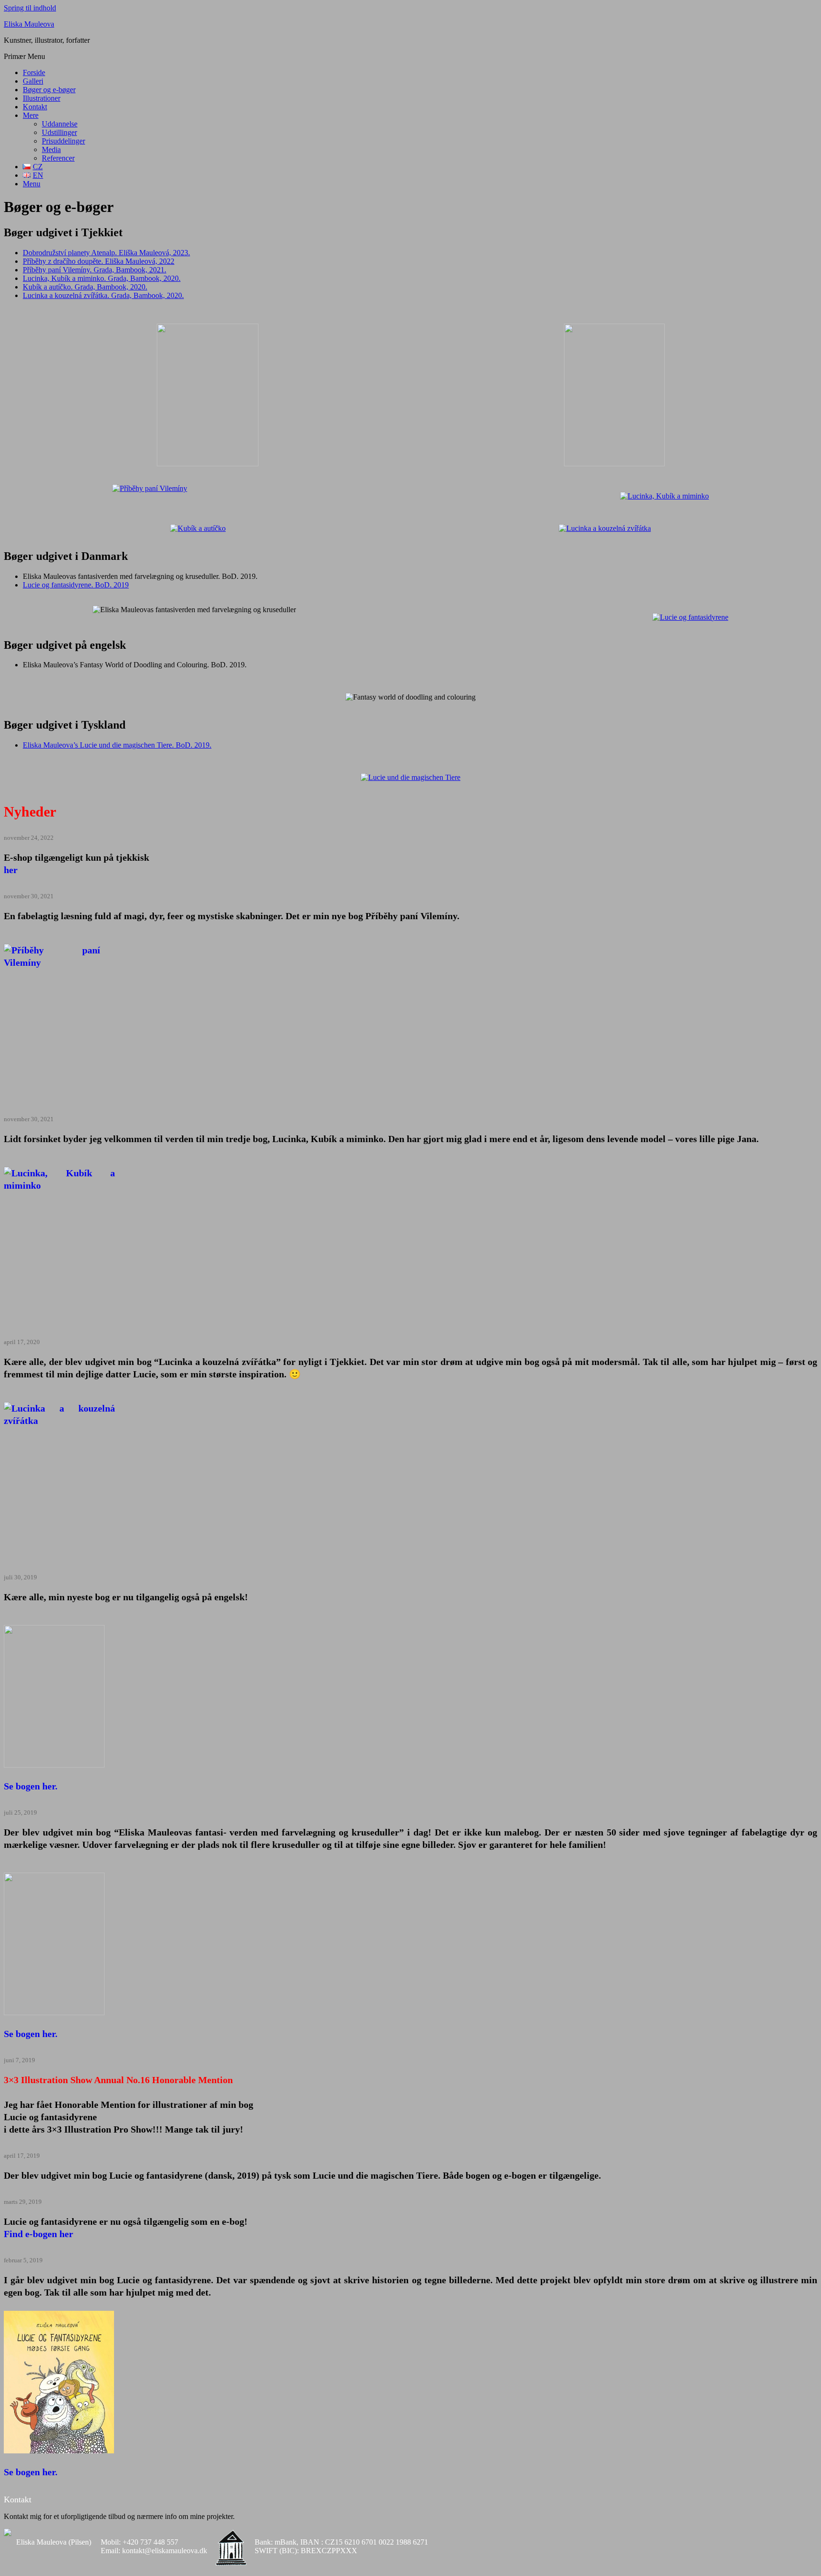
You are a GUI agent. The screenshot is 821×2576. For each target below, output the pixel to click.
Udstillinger (59, 132)
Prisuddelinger (63, 141)
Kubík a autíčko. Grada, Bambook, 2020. (85, 287)
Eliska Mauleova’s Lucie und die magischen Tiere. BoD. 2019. (117, 745)
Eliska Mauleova (29, 24)
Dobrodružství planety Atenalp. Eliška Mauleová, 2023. (106, 253)
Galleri (33, 81)
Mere (31, 115)
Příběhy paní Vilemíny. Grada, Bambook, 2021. (95, 270)
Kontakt (35, 107)
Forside (34, 72)
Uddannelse (60, 124)
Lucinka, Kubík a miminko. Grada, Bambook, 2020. (102, 278)
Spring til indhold (30, 8)
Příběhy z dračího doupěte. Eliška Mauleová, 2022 (99, 261)
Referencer (58, 158)
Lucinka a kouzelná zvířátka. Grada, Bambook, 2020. (103, 295)
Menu (32, 184)
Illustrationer (42, 98)
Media (51, 149)
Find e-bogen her (38, 2234)
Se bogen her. (31, 1786)
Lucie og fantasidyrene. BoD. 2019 (76, 585)
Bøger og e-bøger (49, 90)
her (11, 870)
